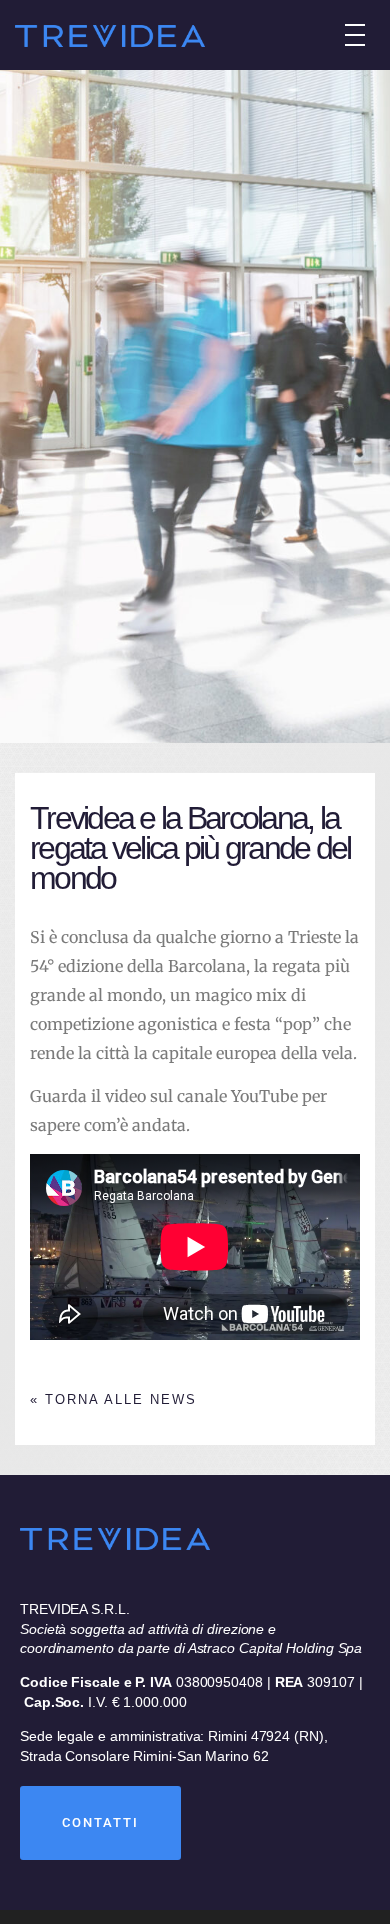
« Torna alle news (113, 1399)
